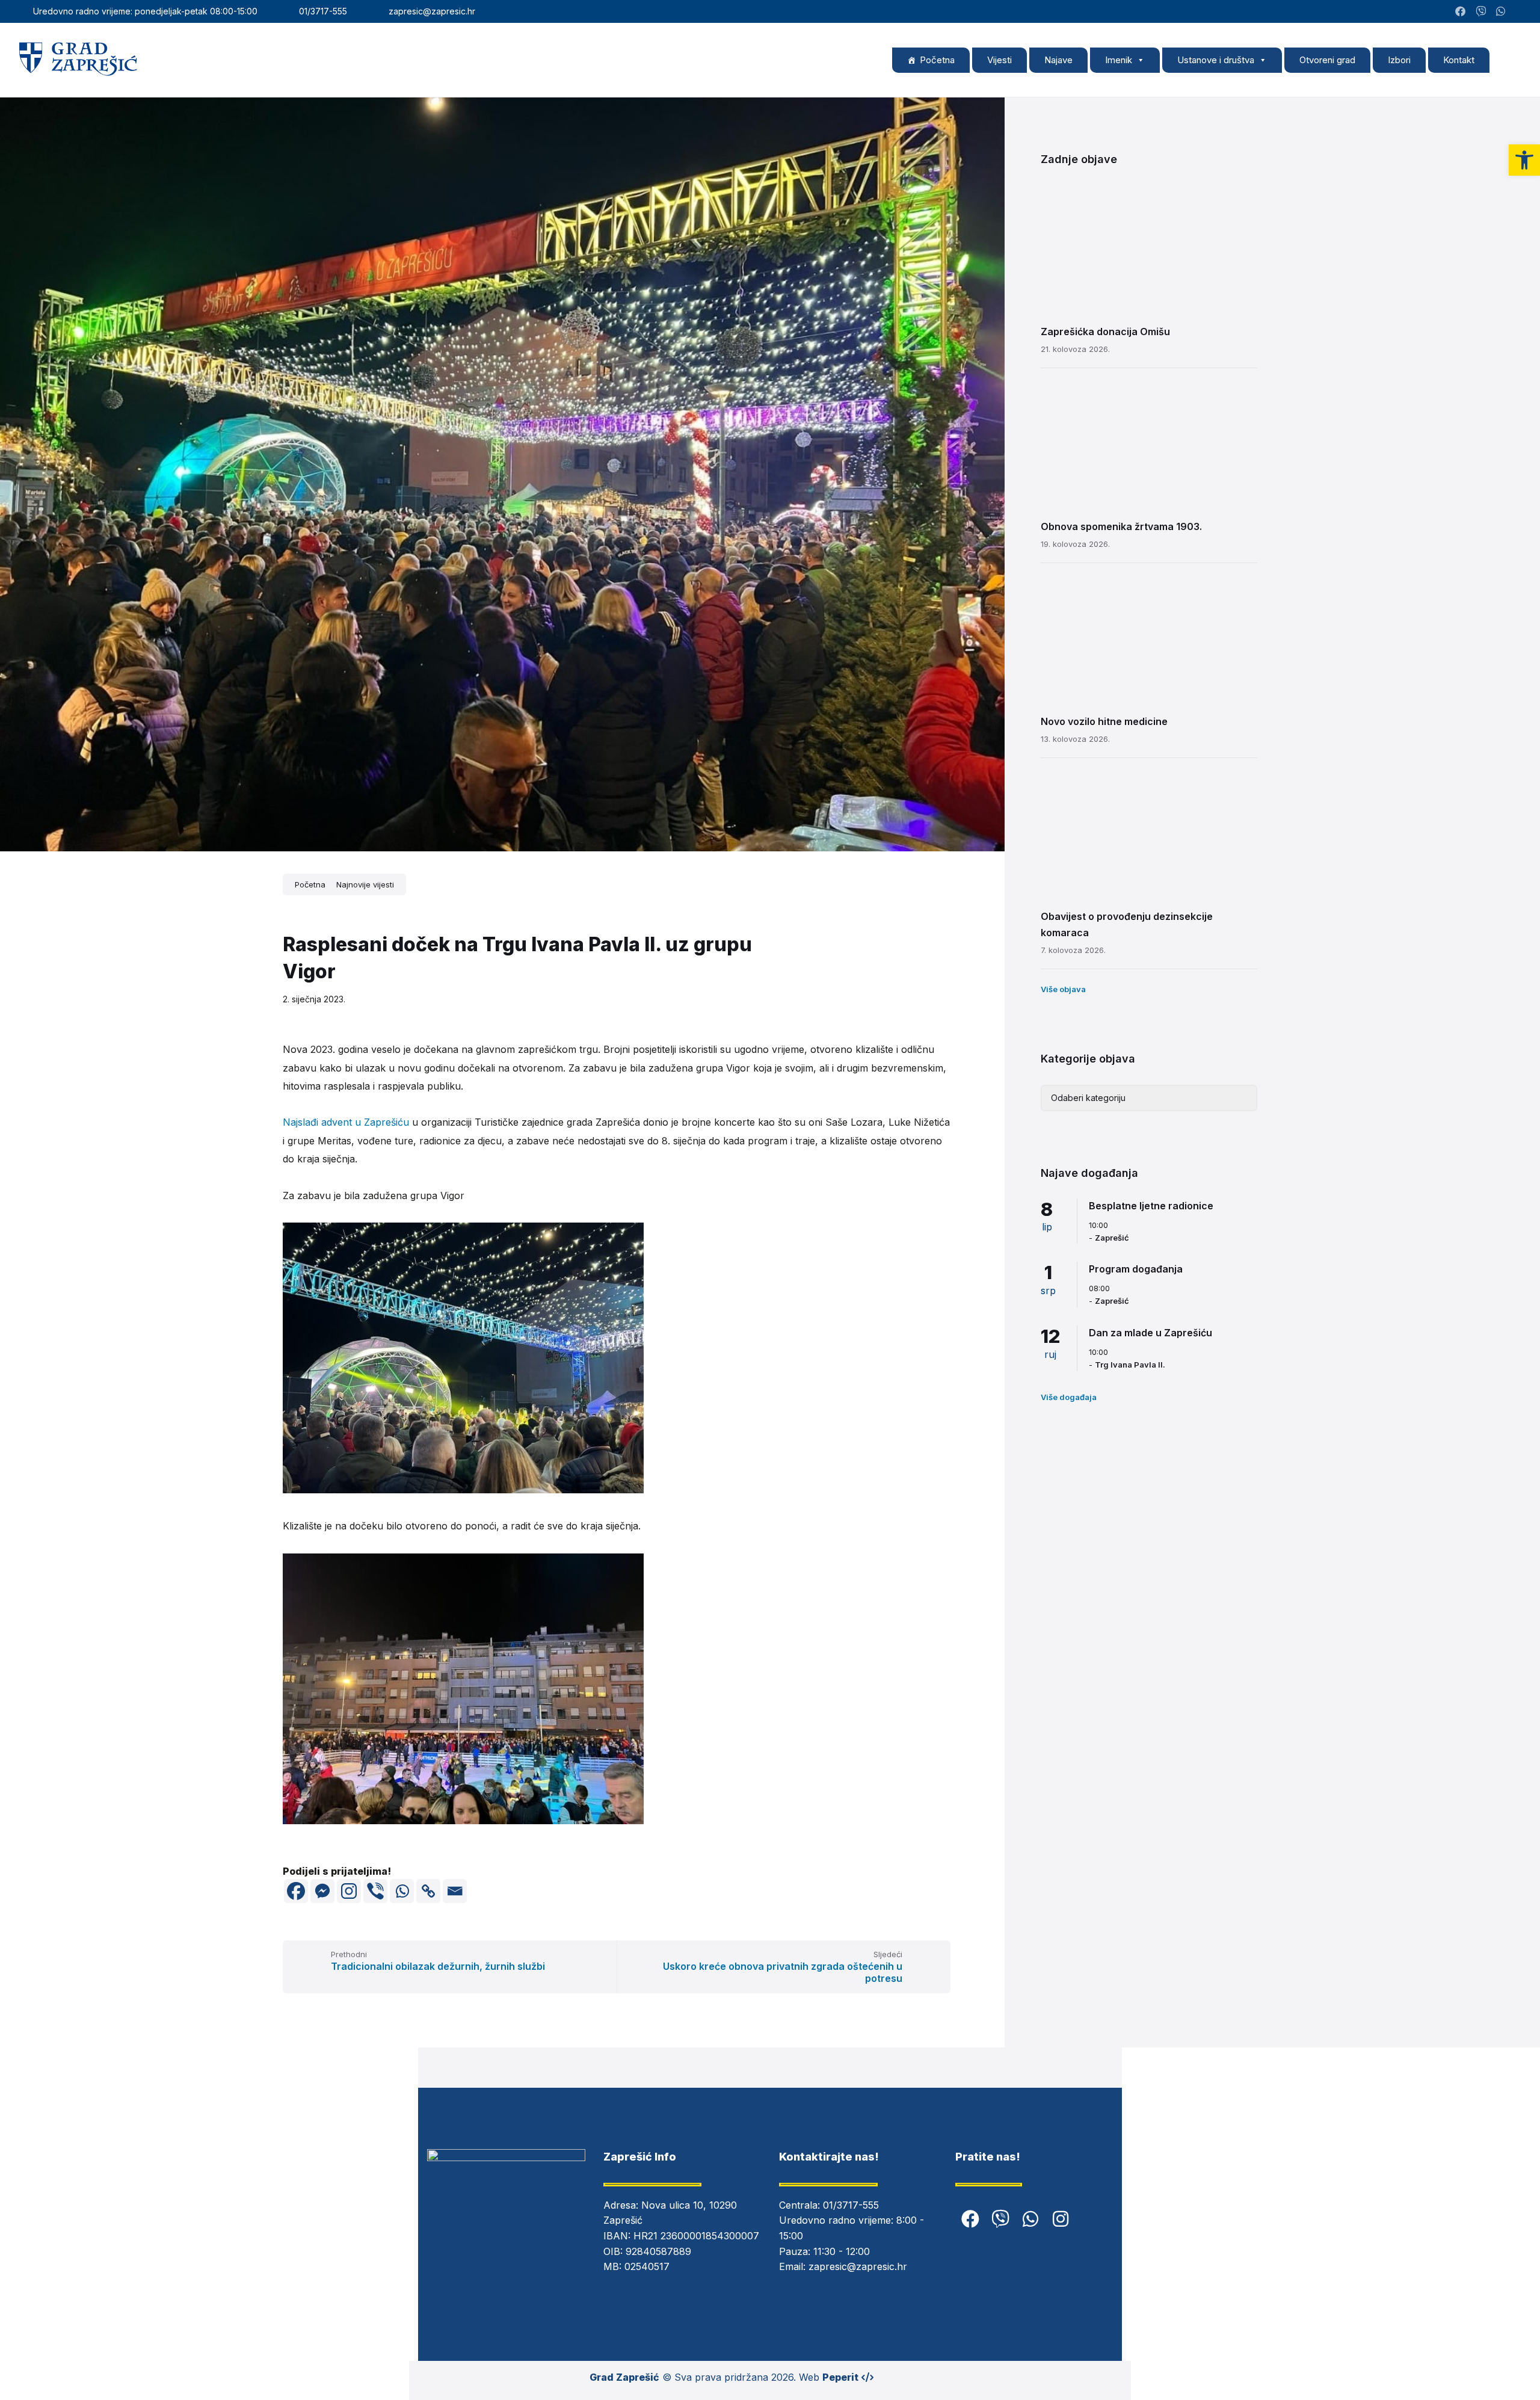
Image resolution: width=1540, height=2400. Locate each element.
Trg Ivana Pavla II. (1130, 1365)
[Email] (455, 1891)
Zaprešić (1112, 1238)
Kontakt (1459, 60)
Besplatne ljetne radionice (1151, 1206)
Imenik (1119, 60)
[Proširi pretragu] (1510, 60)
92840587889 (658, 2251)
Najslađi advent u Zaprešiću (346, 1122)
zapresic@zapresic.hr (858, 2266)
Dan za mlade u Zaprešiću (1150, 1333)
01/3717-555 (851, 2205)
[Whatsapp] (402, 1891)
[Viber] (375, 1891)
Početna (937, 60)
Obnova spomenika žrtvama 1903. (1121, 526)
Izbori (1399, 60)
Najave (1058, 60)
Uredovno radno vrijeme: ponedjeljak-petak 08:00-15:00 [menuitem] (145, 11)
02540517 (647, 2266)
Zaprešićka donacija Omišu (1105, 332)
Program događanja (1136, 1269)
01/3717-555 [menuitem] (323, 11)
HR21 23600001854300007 (696, 2236)
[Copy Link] (428, 1891)
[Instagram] (1518, 11)
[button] (1524, 160)
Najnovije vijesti (365, 884)
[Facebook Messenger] (322, 1891)
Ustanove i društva (1216, 60)
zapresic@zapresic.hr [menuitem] (432, 11)
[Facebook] (296, 1891)
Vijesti (999, 60)
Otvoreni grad (1327, 60)
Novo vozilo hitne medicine (1104, 721)
